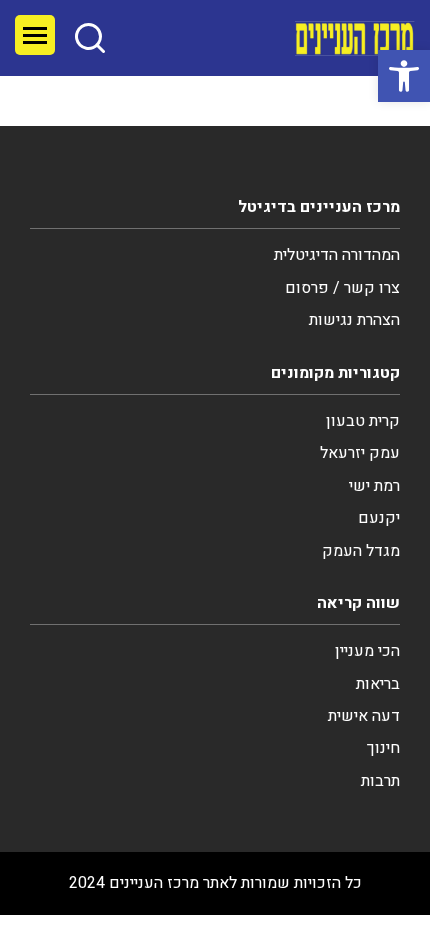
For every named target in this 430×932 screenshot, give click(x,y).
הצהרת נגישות (354, 320)
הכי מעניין (367, 651)
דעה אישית (364, 716)
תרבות (380, 781)
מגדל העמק (361, 551)
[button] (404, 76)
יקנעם (379, 518)
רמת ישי (374, 486)
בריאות (378, 684)
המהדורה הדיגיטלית (337, 255)
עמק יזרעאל (360, 453)
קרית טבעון (363, 421)
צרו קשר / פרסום (342, 288)
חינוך (383, 748)
